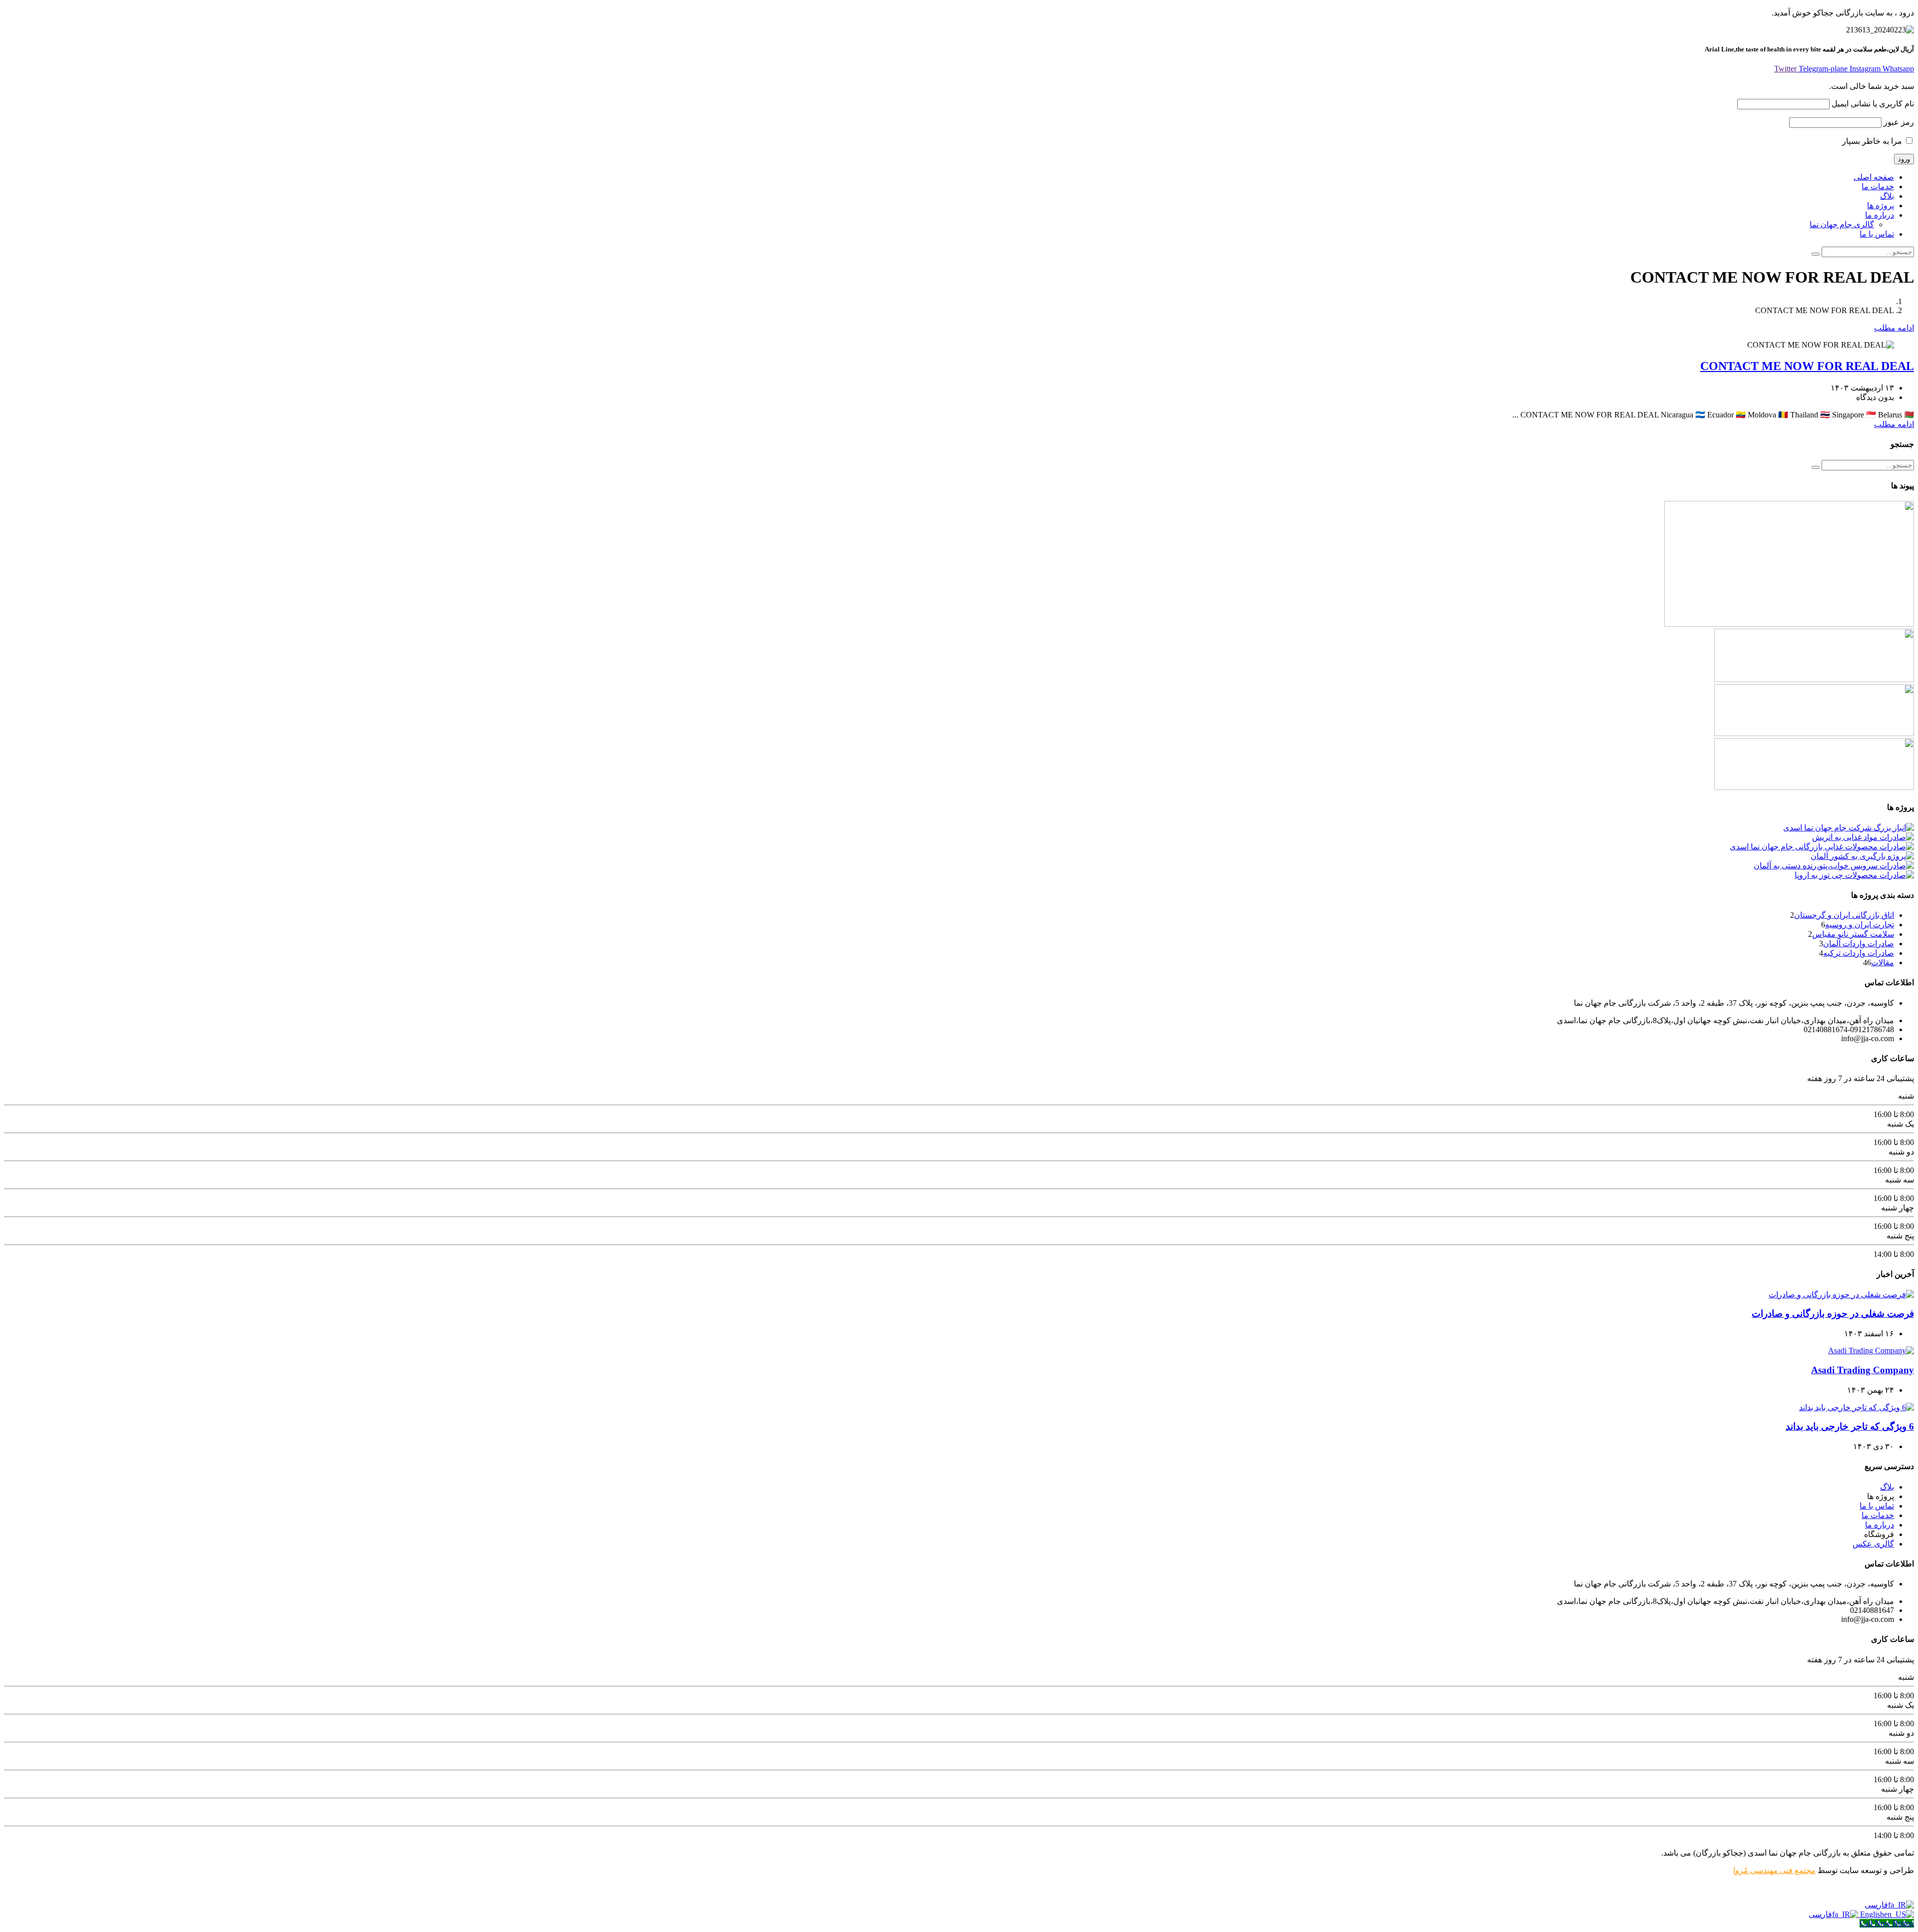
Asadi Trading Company (1863, 1370)
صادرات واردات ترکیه (1859, 953)
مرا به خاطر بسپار (1873, 141)
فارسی (1876, 1905)
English (1871, 1914)
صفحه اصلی (1874, 177)
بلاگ (1887, 196)
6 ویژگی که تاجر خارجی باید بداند (1850, 1426)
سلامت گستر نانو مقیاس (1853, 934)
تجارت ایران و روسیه (1860, 925)
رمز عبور (1899, 122)
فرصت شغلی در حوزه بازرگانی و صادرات (1833, 1314)
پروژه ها (1881, 205)
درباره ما (1880, 215)
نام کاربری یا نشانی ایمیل (1873, 104)
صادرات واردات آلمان (1859, 944)
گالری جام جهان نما (1842, 224)
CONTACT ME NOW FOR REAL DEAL (1807, 366)
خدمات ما (1878, 187)
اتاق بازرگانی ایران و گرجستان (1844, 915)
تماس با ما (1877, 234)
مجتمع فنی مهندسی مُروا (1774, 1870)
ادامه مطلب (1894, 328)
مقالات (1883, 963)
